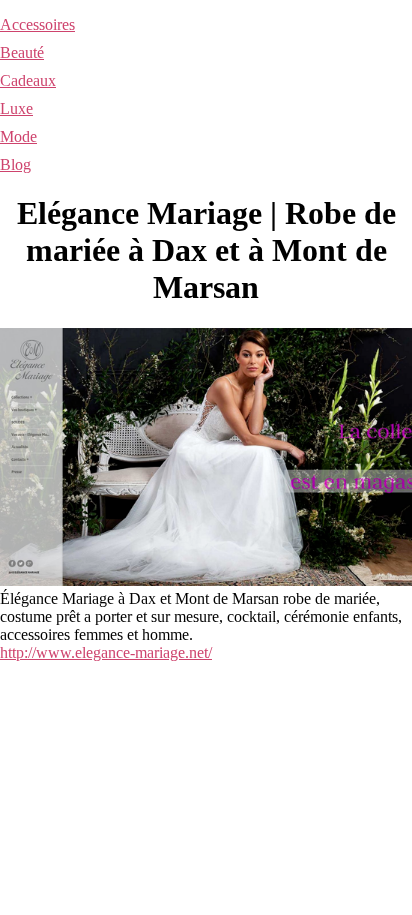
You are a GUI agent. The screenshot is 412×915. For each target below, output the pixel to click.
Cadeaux (28, 80)
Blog (15, 164)
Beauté (22, 52)
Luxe (16, 108)
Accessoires (37, 24)
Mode (18, 136)
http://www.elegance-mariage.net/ (106, 652)
